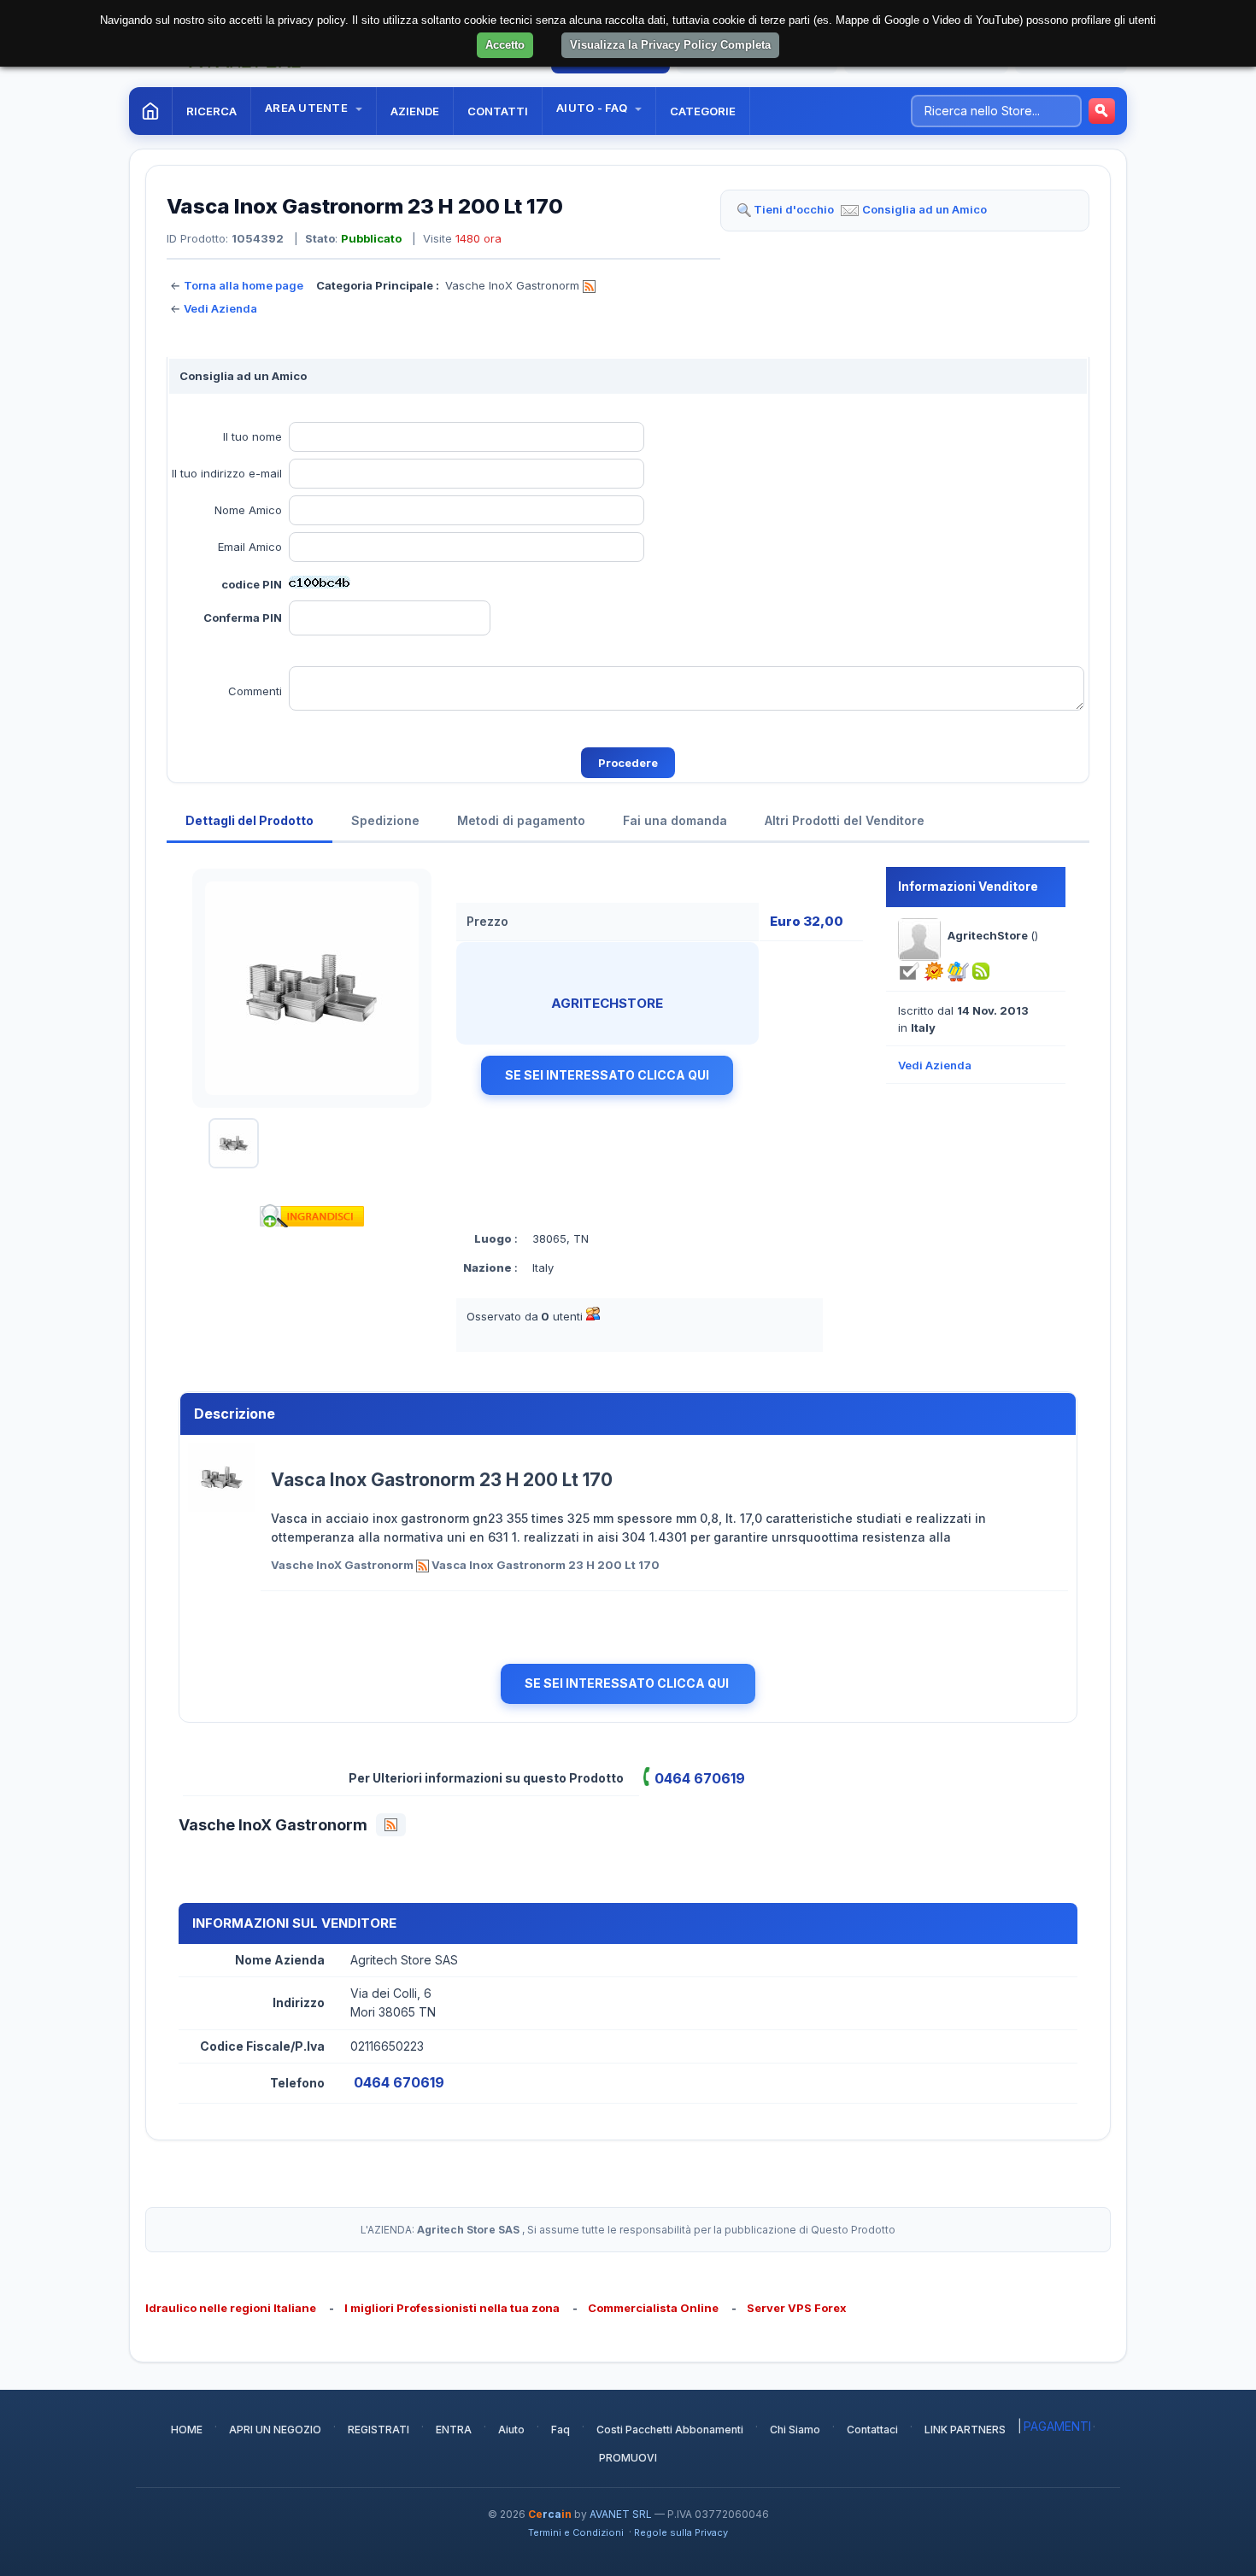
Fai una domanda (675, 820)
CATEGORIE (703, 111)
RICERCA (211, 111)
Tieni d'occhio (794, 209)
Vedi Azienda (220, 308)
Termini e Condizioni (576, 2532)
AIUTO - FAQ (593, 108)
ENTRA (454, 2430)
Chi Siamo (795, 2430)
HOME (187, 2430)
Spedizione (385, 820)
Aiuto (511, 2430)
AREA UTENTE (308, 108)
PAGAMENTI (1057, 2426)
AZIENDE (415, 111)
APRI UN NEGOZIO (275, 2430)
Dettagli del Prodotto (249, 820)
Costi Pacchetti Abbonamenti (670, 2430)
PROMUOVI (628, 2458)
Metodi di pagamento (521, 820)
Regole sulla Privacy (681, 2532)
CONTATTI (498, 111)
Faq (561, 2430)
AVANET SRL (621, 2514)
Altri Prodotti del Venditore (845, 820)
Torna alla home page (244, 285)
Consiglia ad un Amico (924, 209)
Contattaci (872, 2430)
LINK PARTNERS (965, 2430)
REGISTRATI (379, 2430)
